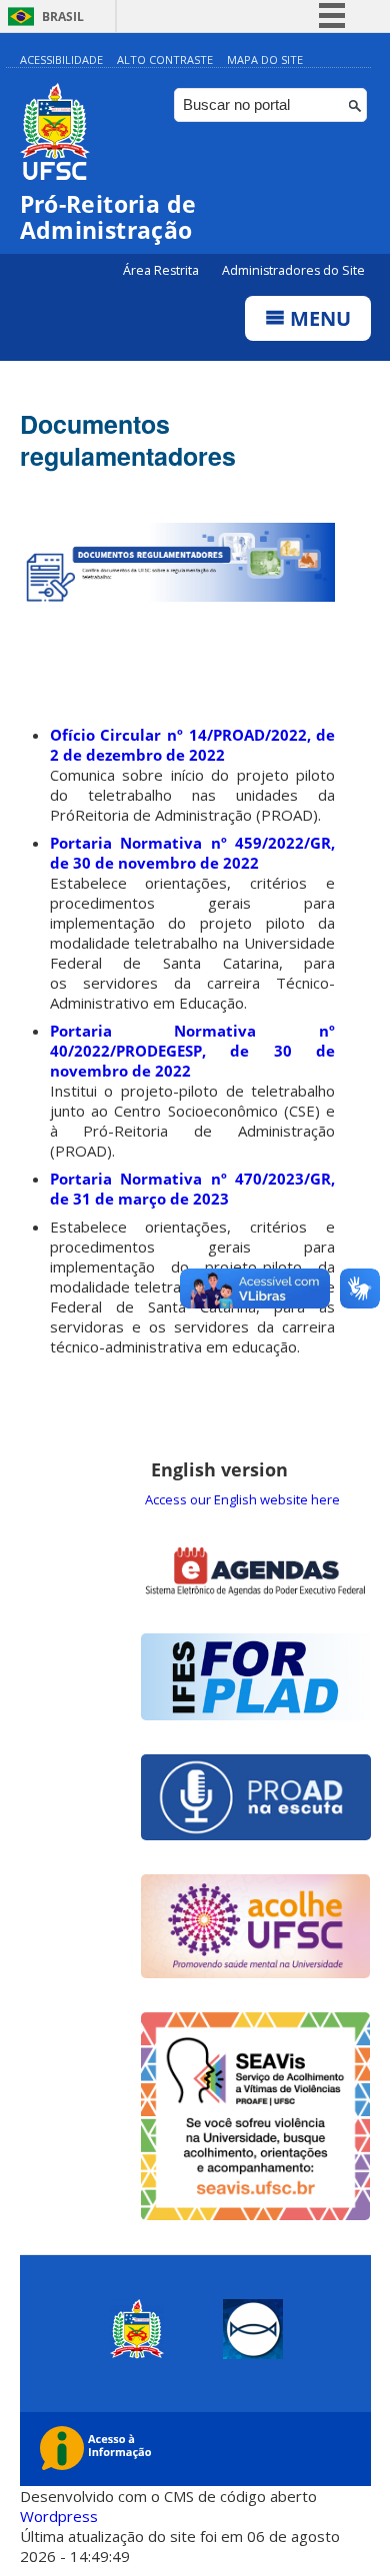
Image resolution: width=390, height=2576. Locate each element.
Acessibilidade (61, 59)
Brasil (63, 16)
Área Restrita (162, 270)
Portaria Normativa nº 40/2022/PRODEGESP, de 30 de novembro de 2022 (193, 1051)
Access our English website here (242, 1499)
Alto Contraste (165, 59)
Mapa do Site (265, 59)
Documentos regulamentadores (128, 440)
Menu (318, 318)
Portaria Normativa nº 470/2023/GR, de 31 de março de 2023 (193, 1189)
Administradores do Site (293, 270)
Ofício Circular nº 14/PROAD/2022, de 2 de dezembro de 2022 (193, 745)
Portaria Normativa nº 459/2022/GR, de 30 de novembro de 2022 (193, 853)
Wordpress (59, 2516)
